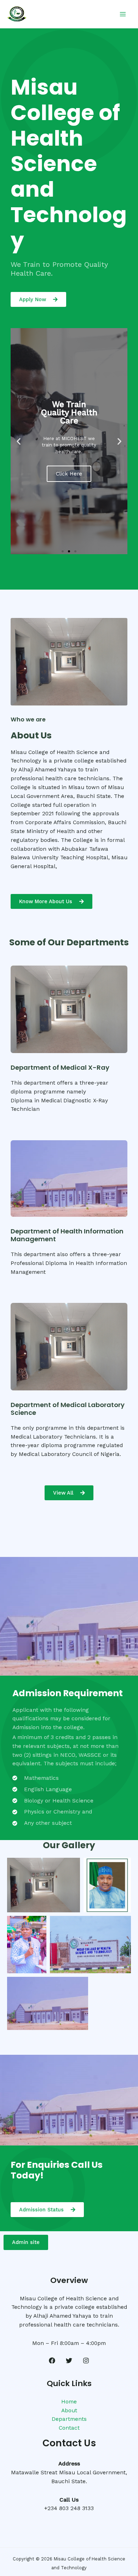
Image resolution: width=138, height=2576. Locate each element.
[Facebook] (52, 2361)
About (69, 2411)
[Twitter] (69, 2361)
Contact (69, 2428)
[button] (19, 441)
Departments (69, 2419)
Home (69, 2402)
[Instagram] (86, 2361)
